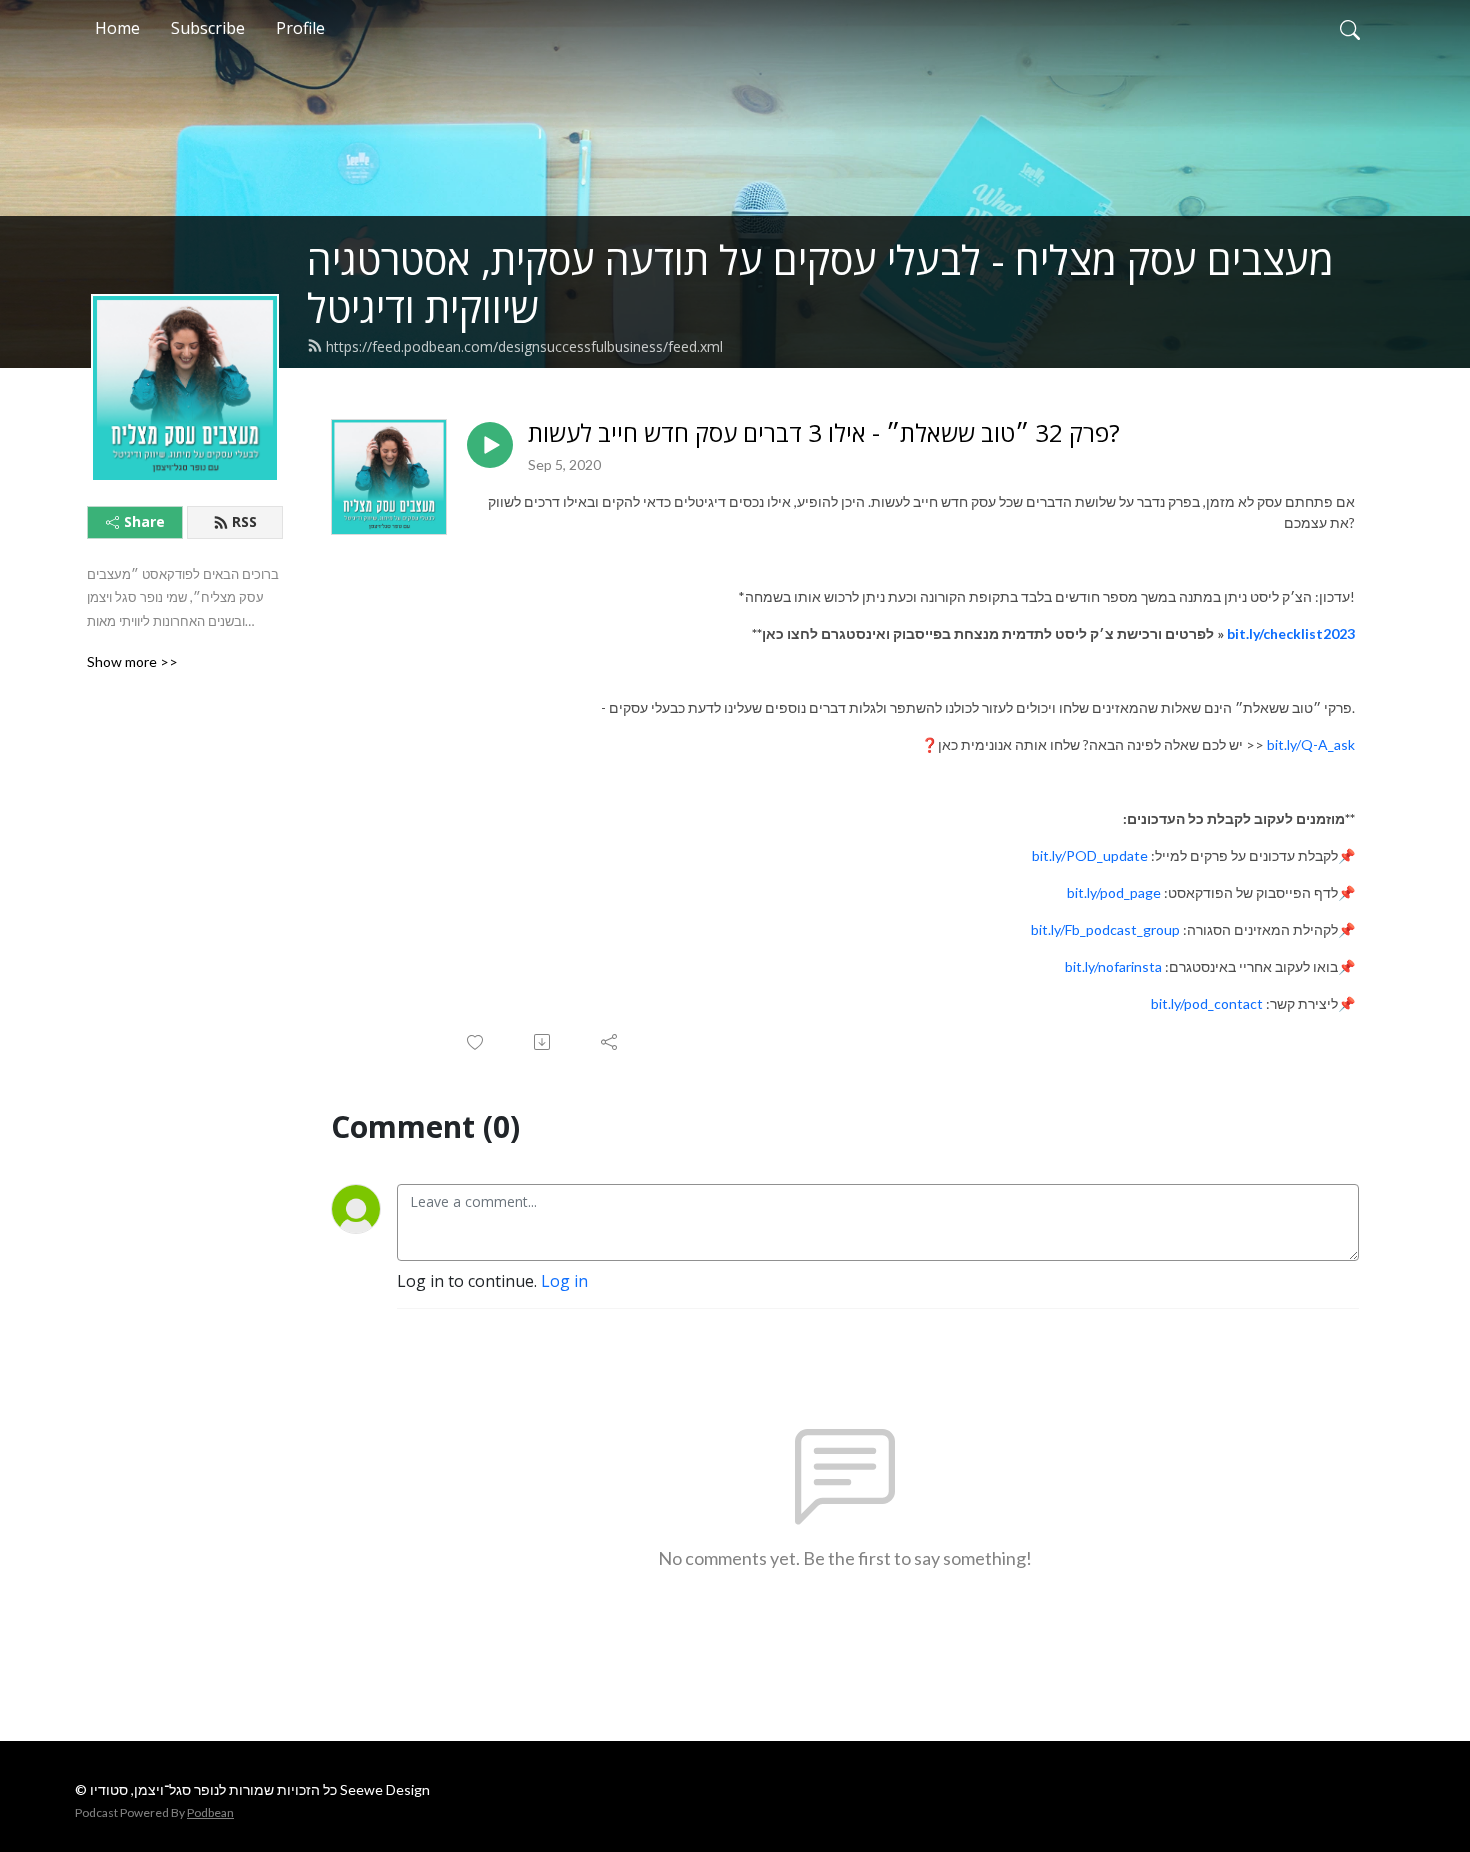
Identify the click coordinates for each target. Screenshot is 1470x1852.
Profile (300, 28)
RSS (244, 521)
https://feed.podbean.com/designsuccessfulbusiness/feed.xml (524, 346)
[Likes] (476, 1042)
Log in (564, 1281)
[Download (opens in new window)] (543, 1042)
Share (144, 521)
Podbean (210, 1812)
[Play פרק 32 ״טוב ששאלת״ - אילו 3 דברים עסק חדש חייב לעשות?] (490, 445)
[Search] (1350, 28)
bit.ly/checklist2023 (1291, 633)
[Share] (610, 1042)
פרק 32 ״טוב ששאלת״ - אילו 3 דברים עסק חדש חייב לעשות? (824, 433)
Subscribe (208, 28)
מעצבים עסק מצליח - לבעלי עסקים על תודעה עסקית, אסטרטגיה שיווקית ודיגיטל (820, 283)
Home (117, 28)
